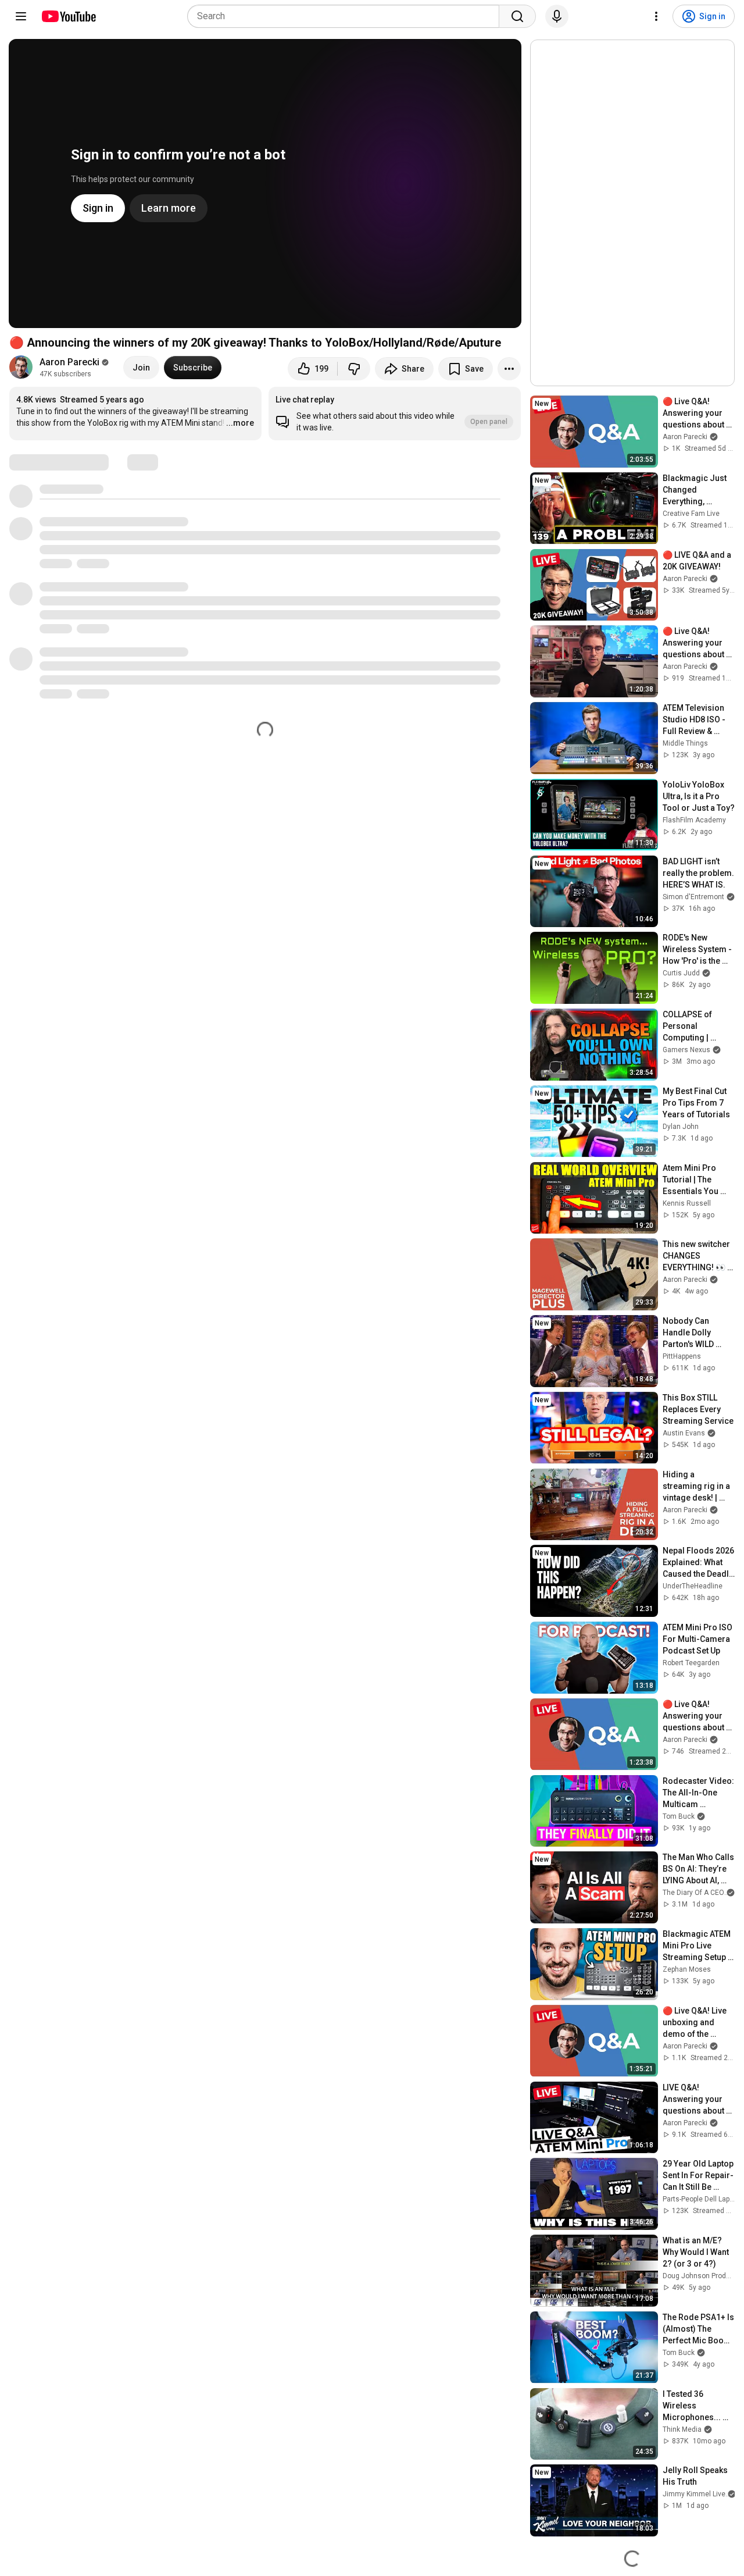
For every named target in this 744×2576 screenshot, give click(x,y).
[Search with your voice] (557, 16)
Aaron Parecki (69, 362)
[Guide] (21, 16)
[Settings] (656, 16)
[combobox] (347, 16)
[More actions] (509, 369)
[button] (395, 414)
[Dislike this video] (354, 369)
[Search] (517, 16)
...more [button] (240, 423)
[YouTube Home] (68, 16)
